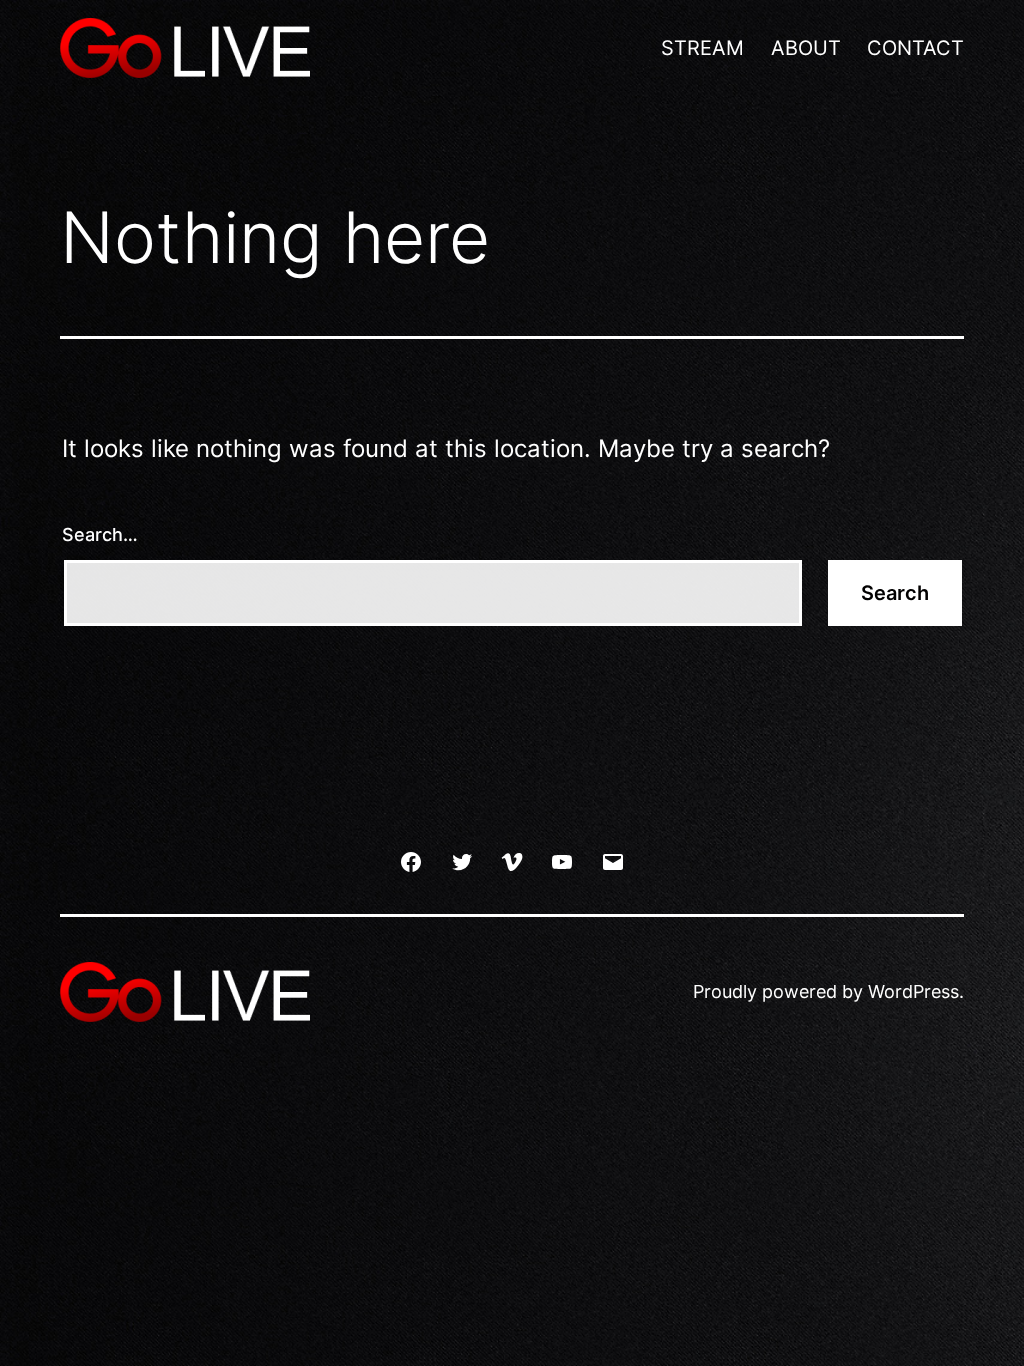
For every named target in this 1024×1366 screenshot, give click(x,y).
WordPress (913, 991)
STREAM (702, 48)
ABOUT (806, 48)
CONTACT (915, 48)
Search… (100, 534)
